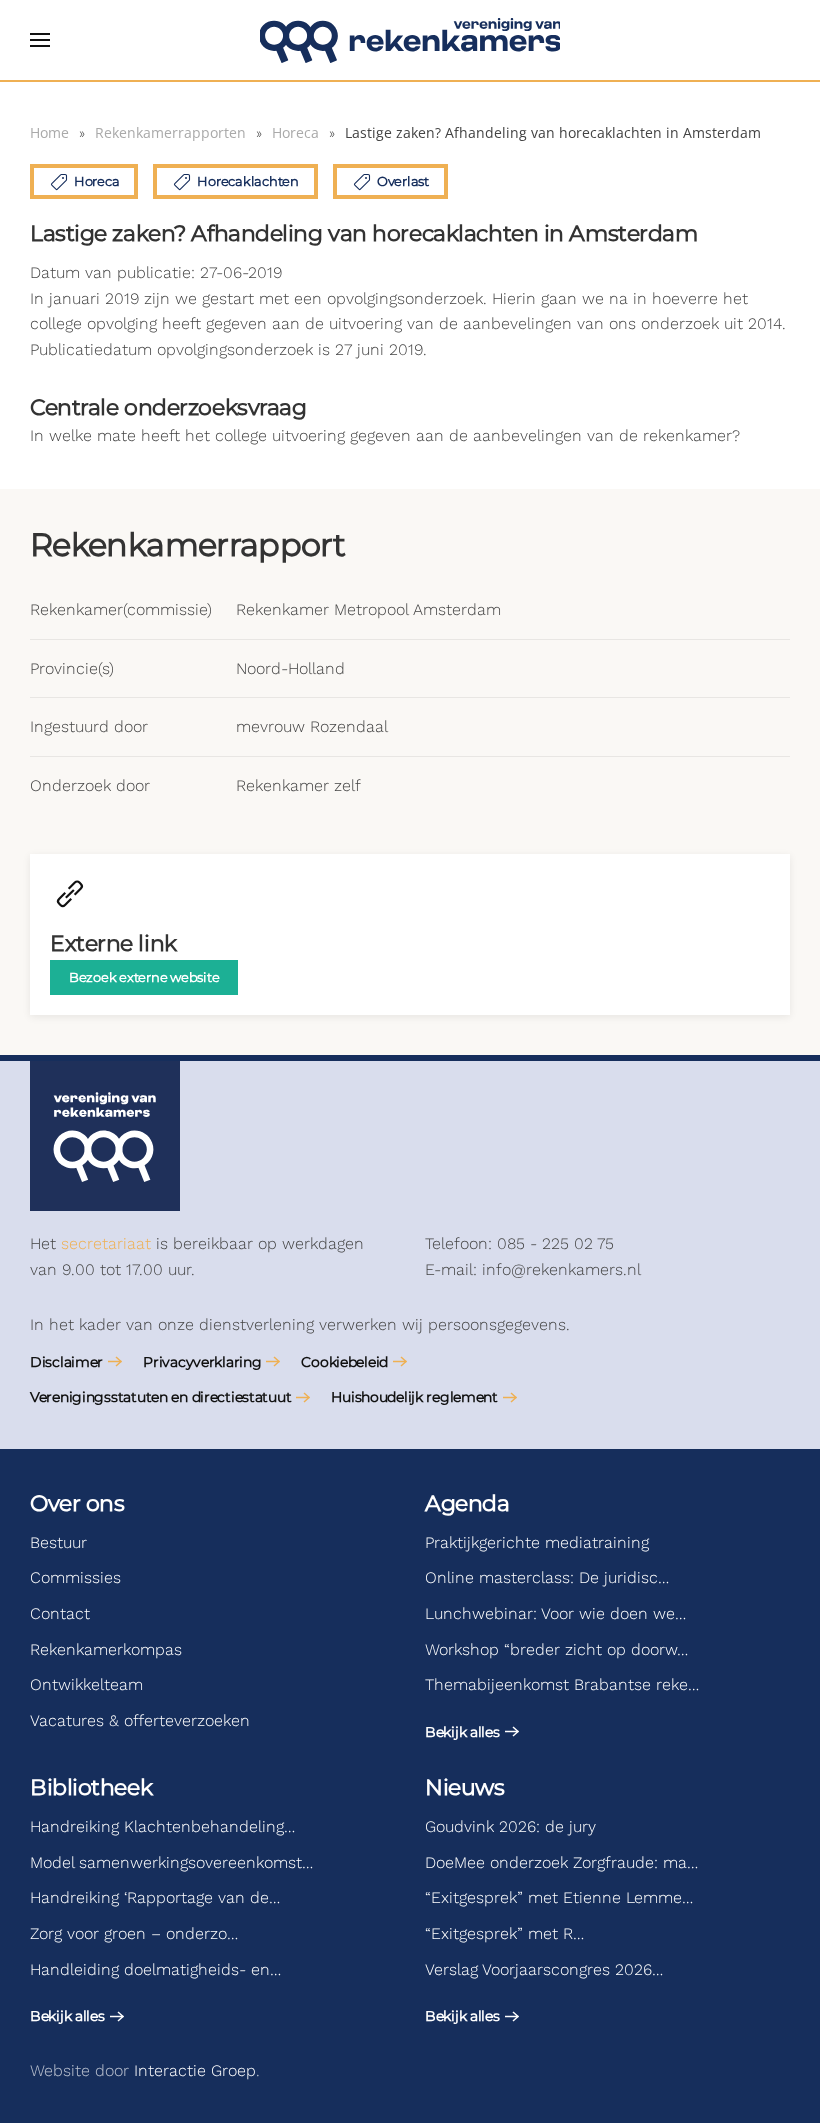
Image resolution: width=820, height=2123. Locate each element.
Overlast (403, 181)
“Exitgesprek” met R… (504, 1933)
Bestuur (58, 1542)
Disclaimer (66, 1362)
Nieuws (464, 1787)
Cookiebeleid (344, 1362)
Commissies (75, 1577)
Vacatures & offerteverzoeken (140, 1720)
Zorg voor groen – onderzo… (134, 1933)
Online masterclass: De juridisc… (547, 1577)
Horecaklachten (247, 181)
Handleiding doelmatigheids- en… (155, 1969)
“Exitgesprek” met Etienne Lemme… (559, 1897)
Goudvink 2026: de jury (510, 1826)
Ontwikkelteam (86, 1684)
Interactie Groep (195, 2070)
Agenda (467, 1503)
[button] (40, 40)
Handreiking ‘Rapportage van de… (155, 1897)
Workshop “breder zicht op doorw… (556, 1649)
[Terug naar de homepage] (410, 40)
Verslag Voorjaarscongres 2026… (544, 1969)
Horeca (96, 181)
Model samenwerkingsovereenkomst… (171, 1862)
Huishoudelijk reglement (414, 1397)
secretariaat (106, 1243)
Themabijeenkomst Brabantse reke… (562, 1684)
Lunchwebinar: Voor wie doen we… (555, 1613)
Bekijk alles (462, 1732)
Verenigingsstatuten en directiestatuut (160, 1397)
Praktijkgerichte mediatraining (537, 1542)
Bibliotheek (91, 1787)
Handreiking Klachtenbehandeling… (162, 1826)
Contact (60, 1613)
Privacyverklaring (202, 1362)
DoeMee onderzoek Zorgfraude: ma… (561, 1862)
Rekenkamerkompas (106, 1649)
